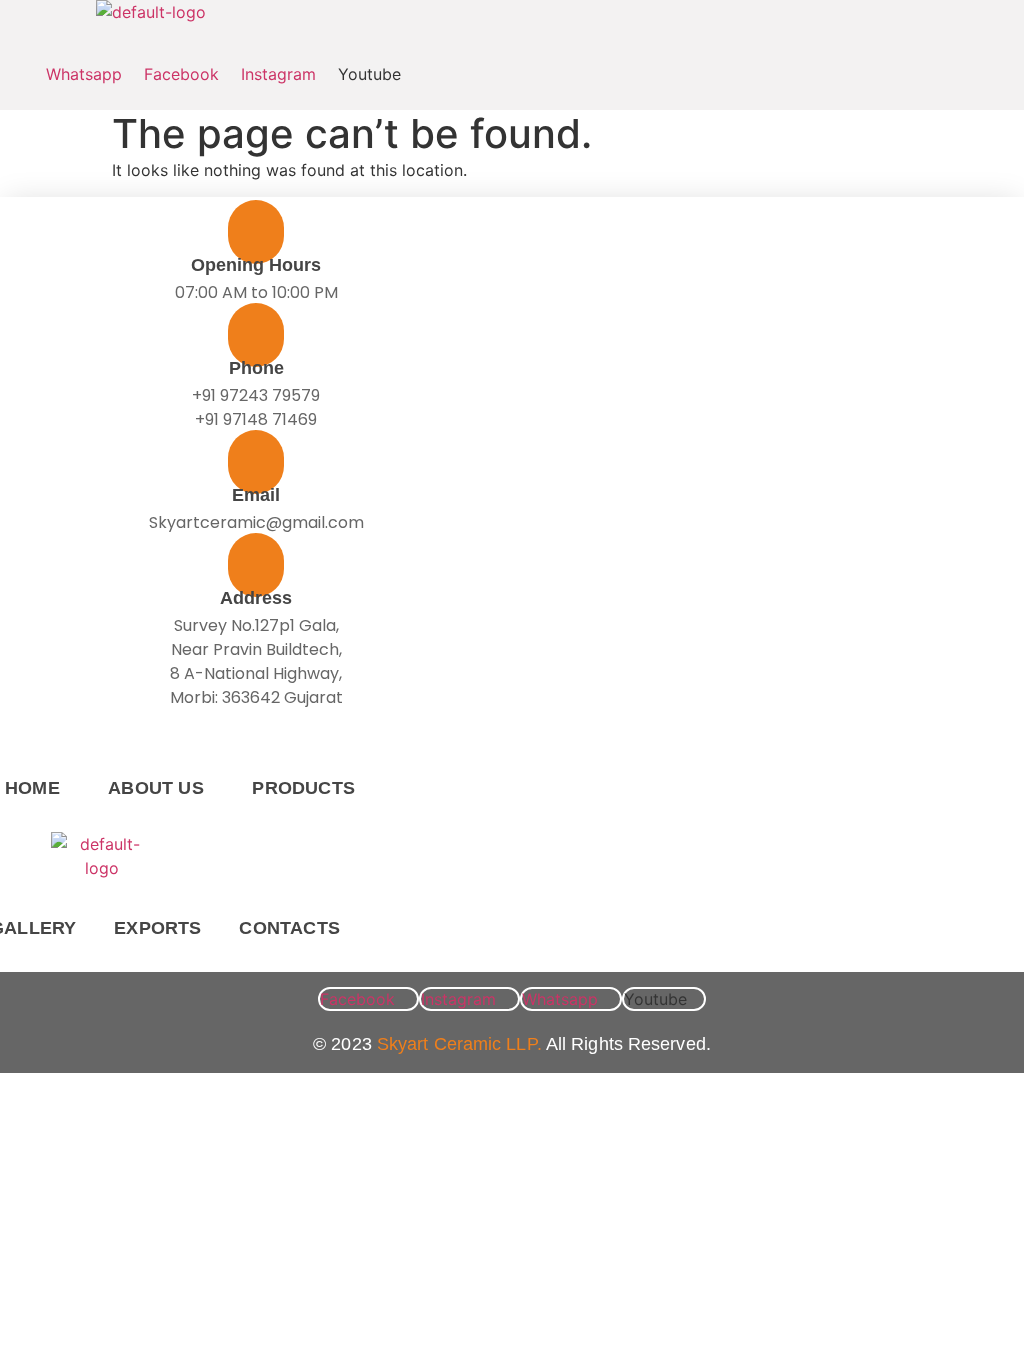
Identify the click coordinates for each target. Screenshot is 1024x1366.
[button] (40, 43)
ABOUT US (156, 788)
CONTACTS (289, 928)
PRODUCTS (303, 788)
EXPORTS (157, 928)
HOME (32, 788)
